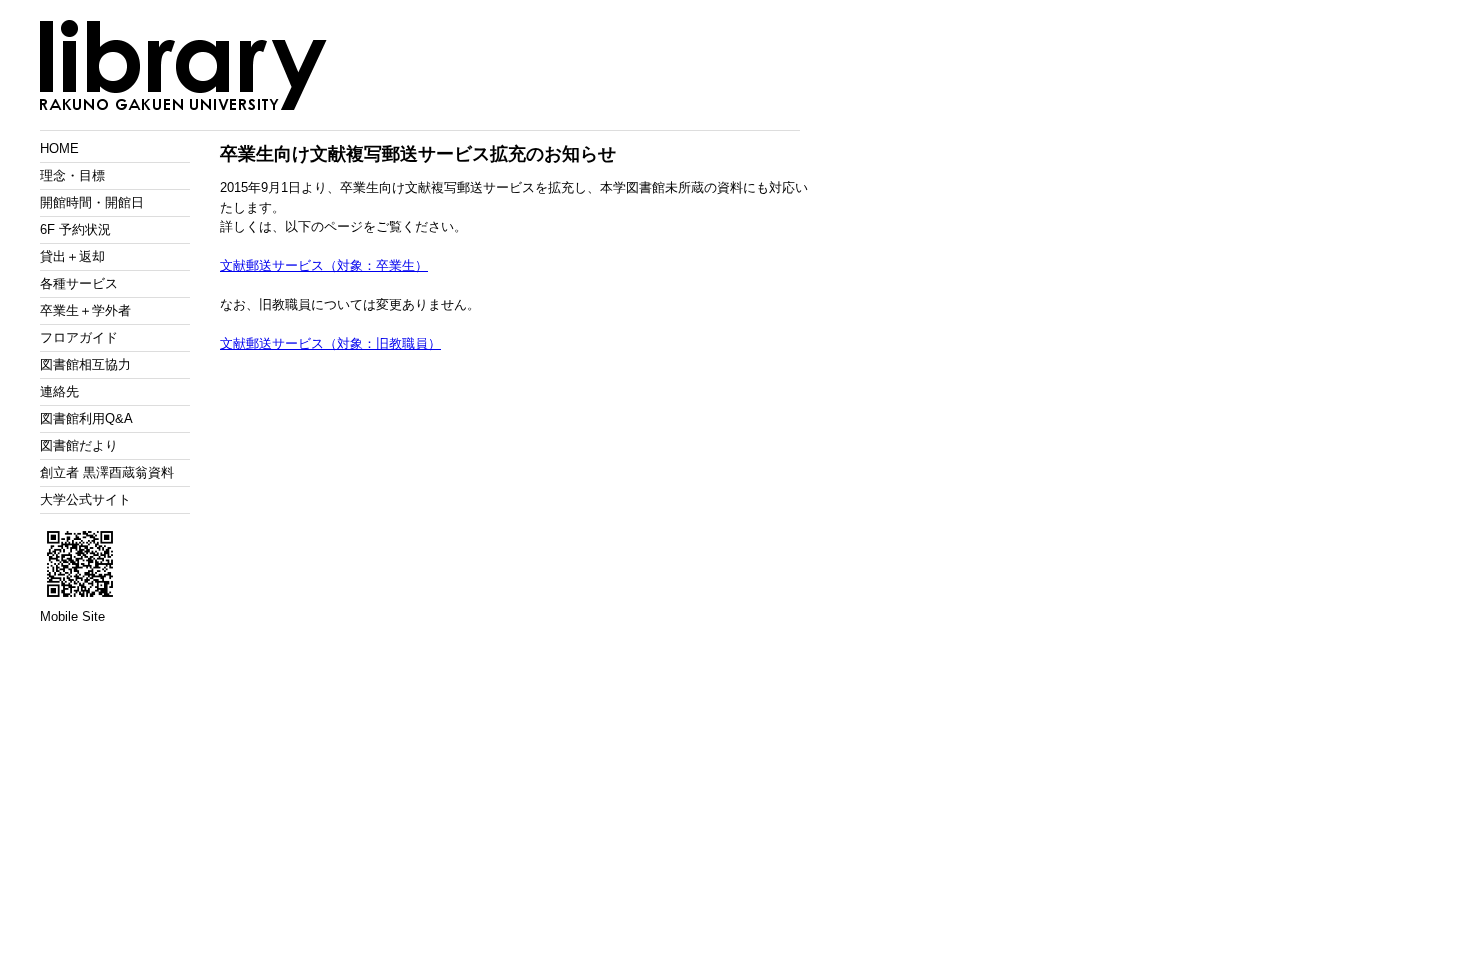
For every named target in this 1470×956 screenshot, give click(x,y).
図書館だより (79, 445)
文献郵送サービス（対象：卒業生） (324, 265)
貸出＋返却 (72, 256)
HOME (59, 148)
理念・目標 (72, 175)
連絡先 (59, 391)
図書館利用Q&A (86, 418)
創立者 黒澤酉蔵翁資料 (107, 472)
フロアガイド (79, 337)
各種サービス (79, 283)
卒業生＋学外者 (85, 310)
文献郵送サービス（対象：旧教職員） (330, 343)
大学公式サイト (85, 499)
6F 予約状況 (75, 229)
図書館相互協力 (85, 364)
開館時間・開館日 (92, 202)
